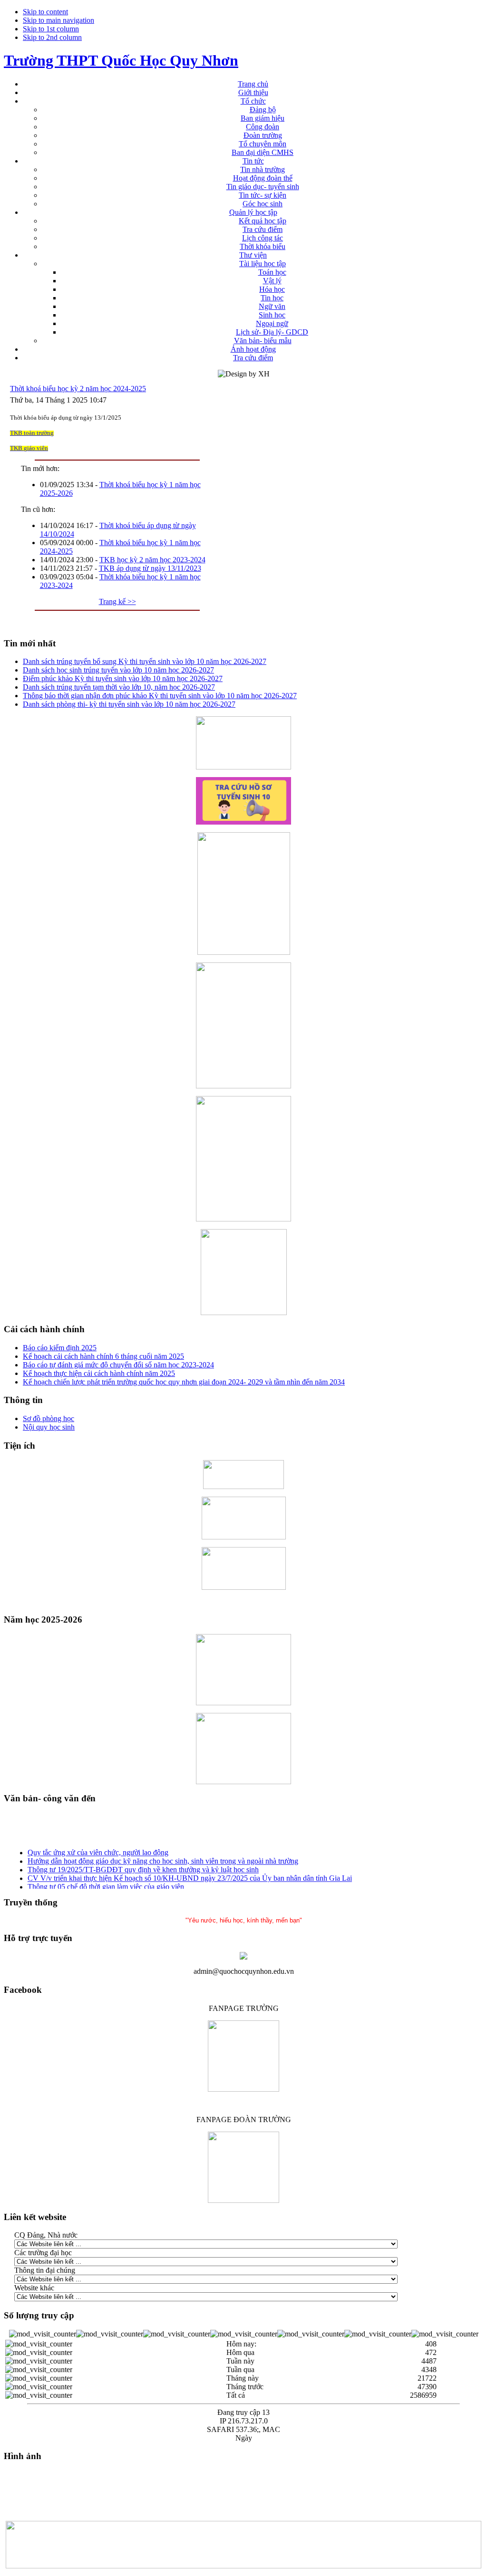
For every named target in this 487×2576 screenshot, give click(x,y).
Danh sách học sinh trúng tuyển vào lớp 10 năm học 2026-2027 (118, 670)
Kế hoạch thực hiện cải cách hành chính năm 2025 (99, 1373)
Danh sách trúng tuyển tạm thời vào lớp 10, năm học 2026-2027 (119, 687)
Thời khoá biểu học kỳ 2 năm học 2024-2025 (78, 389)
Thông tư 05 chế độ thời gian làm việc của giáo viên (106, 1883)
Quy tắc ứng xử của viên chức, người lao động (98, 1849)
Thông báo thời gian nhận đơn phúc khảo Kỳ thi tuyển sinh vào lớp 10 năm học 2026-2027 (160, 696)
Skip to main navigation (58, 20)
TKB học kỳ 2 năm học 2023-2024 (152, 560)
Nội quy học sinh (49, 1427)
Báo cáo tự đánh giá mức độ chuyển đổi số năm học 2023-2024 (118, 1365)
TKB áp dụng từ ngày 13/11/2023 (150, 568)
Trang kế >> (117, 601)
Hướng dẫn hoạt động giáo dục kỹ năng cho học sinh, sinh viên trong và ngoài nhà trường (163, 1857)
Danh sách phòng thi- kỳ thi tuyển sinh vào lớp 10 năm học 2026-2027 (129, 704)
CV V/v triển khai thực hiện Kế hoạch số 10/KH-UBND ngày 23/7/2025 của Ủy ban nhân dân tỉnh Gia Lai (190, 1874)
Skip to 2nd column (52, 37)
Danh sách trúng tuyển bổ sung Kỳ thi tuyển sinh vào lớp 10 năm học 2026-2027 (145, 661)
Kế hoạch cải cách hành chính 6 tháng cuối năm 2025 (103, 1356)
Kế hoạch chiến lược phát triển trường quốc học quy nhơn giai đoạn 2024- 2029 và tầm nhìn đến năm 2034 (184, 1382)
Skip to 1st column (51, 29)
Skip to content (45, 12)
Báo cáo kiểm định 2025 (60, 1348)
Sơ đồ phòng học (49, 1418)
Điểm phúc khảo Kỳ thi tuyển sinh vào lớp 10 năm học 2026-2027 (123, 678)
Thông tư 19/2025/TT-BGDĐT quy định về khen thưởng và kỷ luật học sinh (143, 1866)
